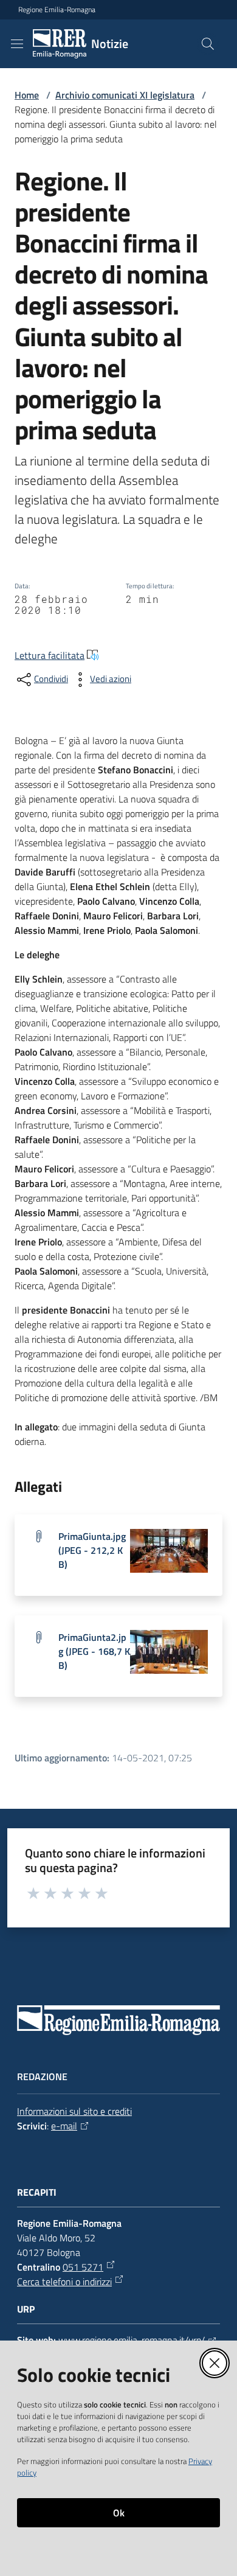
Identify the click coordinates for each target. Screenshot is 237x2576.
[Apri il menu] (17, 44)
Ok (119, 2513)
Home (27, 95)
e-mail (64, 2126)
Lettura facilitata (50, 655)
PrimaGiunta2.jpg (94, 1652)
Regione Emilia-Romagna (57, 10)
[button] (208, 44)
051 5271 (83, 2267)
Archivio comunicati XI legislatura (125, 95)
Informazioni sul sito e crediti (74, 2111)
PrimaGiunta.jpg (92, 1551)
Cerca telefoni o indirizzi (64, 2282)
